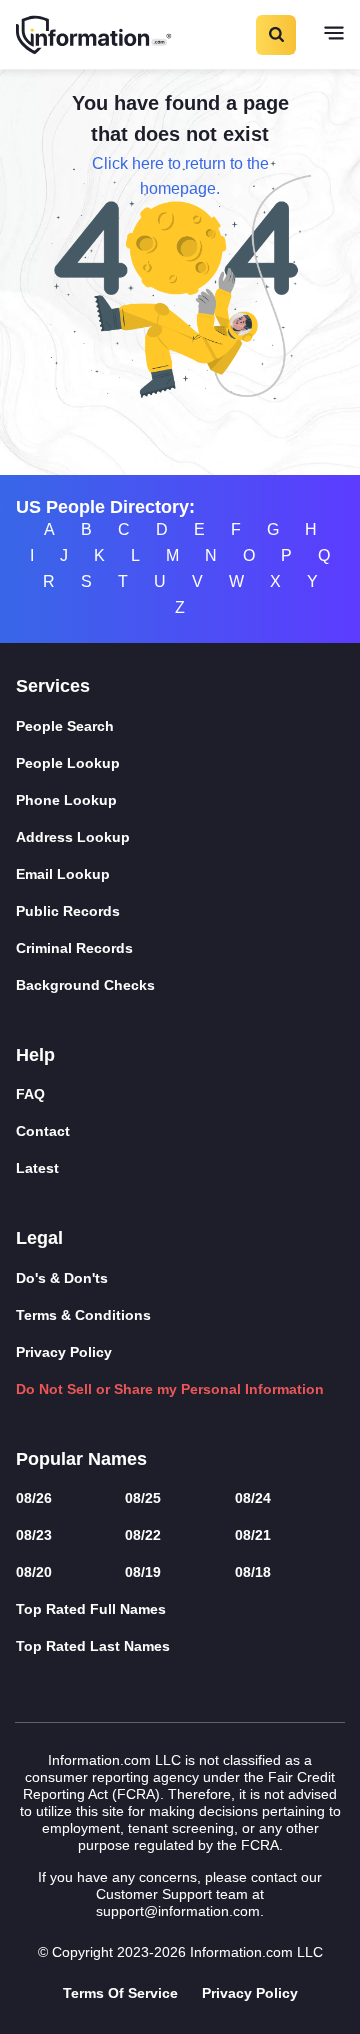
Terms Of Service (120, 1993)
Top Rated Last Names (93, 1646)
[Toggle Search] (275, 35)
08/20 (34, 1572)
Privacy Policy (64, 1352)
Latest (37, 1168)
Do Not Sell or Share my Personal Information (170, 1389)
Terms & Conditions (83, 1315)
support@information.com (178, 1911)
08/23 (34, 1535)
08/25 (143, 1498)
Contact (43, 1131)
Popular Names (81, 1459)
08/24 (253, 1498)
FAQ (30, 1094)
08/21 (253, 1535)
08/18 (253, 1572)
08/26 (34, 1498)
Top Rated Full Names (91, 1609)
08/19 (143, 1572)
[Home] (95, 35)
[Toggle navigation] (334, 35)
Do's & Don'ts (62, 1278)
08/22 (143, 1535)
